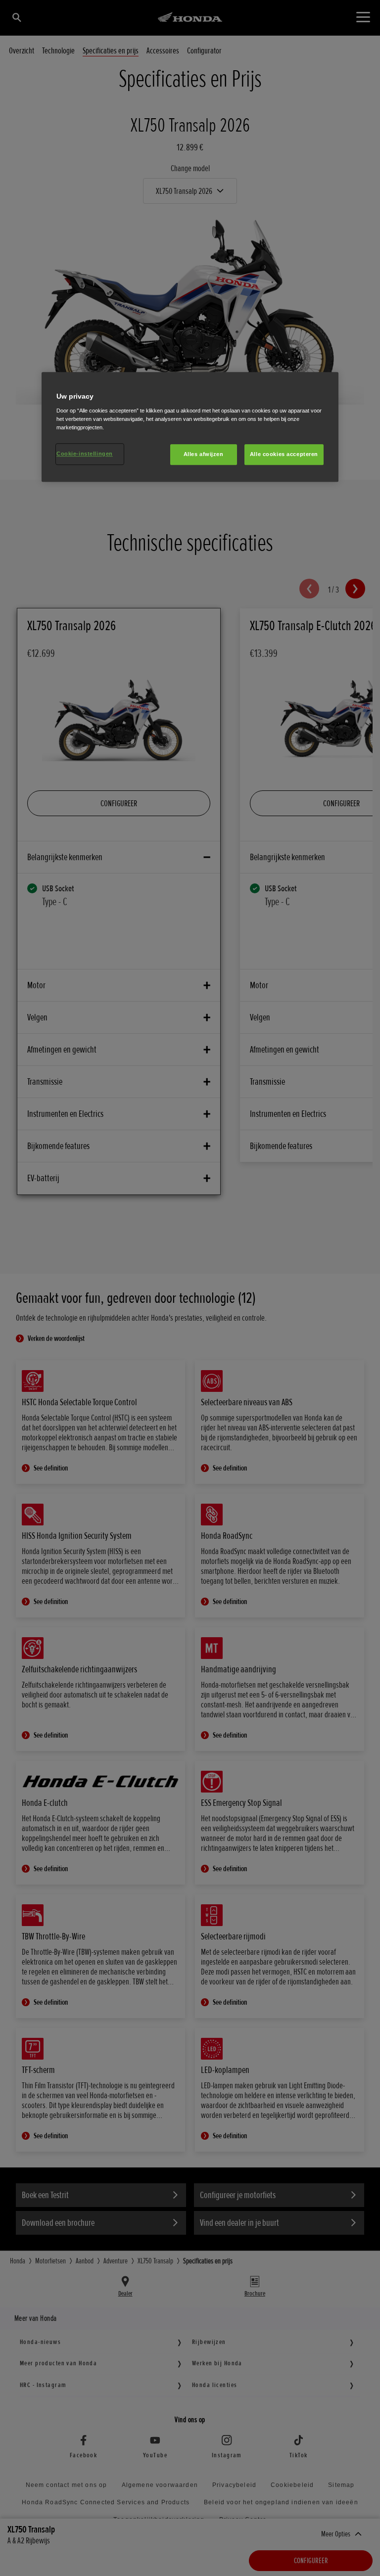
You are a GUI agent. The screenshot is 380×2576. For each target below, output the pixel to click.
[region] (190, 427)
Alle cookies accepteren (284, 454)
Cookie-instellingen (85, 454)
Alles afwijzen (204, 454)
